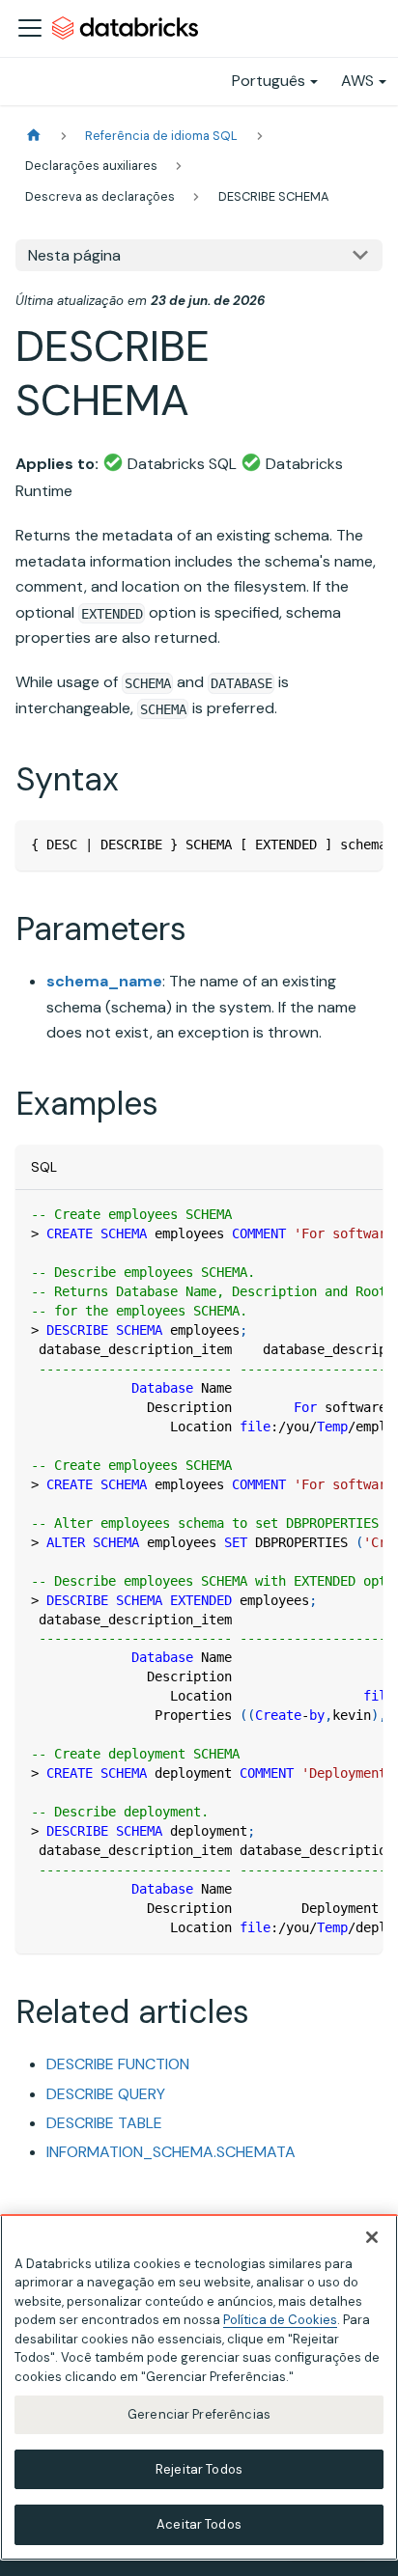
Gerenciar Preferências (199, 2414)
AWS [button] (357, 81)
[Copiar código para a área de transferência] (359, 845)
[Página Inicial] (34, 136)
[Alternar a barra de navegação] (30, 28)
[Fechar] (372, 2237)
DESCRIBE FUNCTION (118, 2064)
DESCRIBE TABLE (104, 2123)
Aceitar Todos (199, 2524)
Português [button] (269, 81)
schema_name (104, 981)
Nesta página (74, 255)
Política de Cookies (280, 2320)
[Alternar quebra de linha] (324, 845)
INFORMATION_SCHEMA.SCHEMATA (171, 2152)
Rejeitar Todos (199, 2469)
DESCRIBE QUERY (106, 2094)
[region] (199, 2387)
